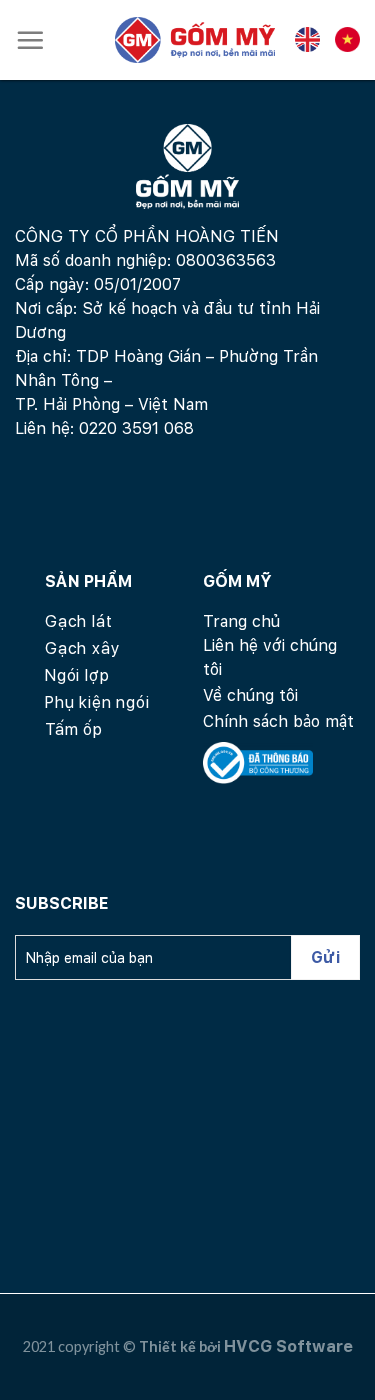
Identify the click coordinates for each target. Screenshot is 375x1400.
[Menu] (30, 40)
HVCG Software (288, 1346)
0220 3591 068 (136, 428)
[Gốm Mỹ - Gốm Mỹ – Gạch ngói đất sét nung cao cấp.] (195, 40)
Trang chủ (241, 621)
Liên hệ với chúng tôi (270, 657)
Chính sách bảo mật (278, 721)
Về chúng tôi (250, 695)
